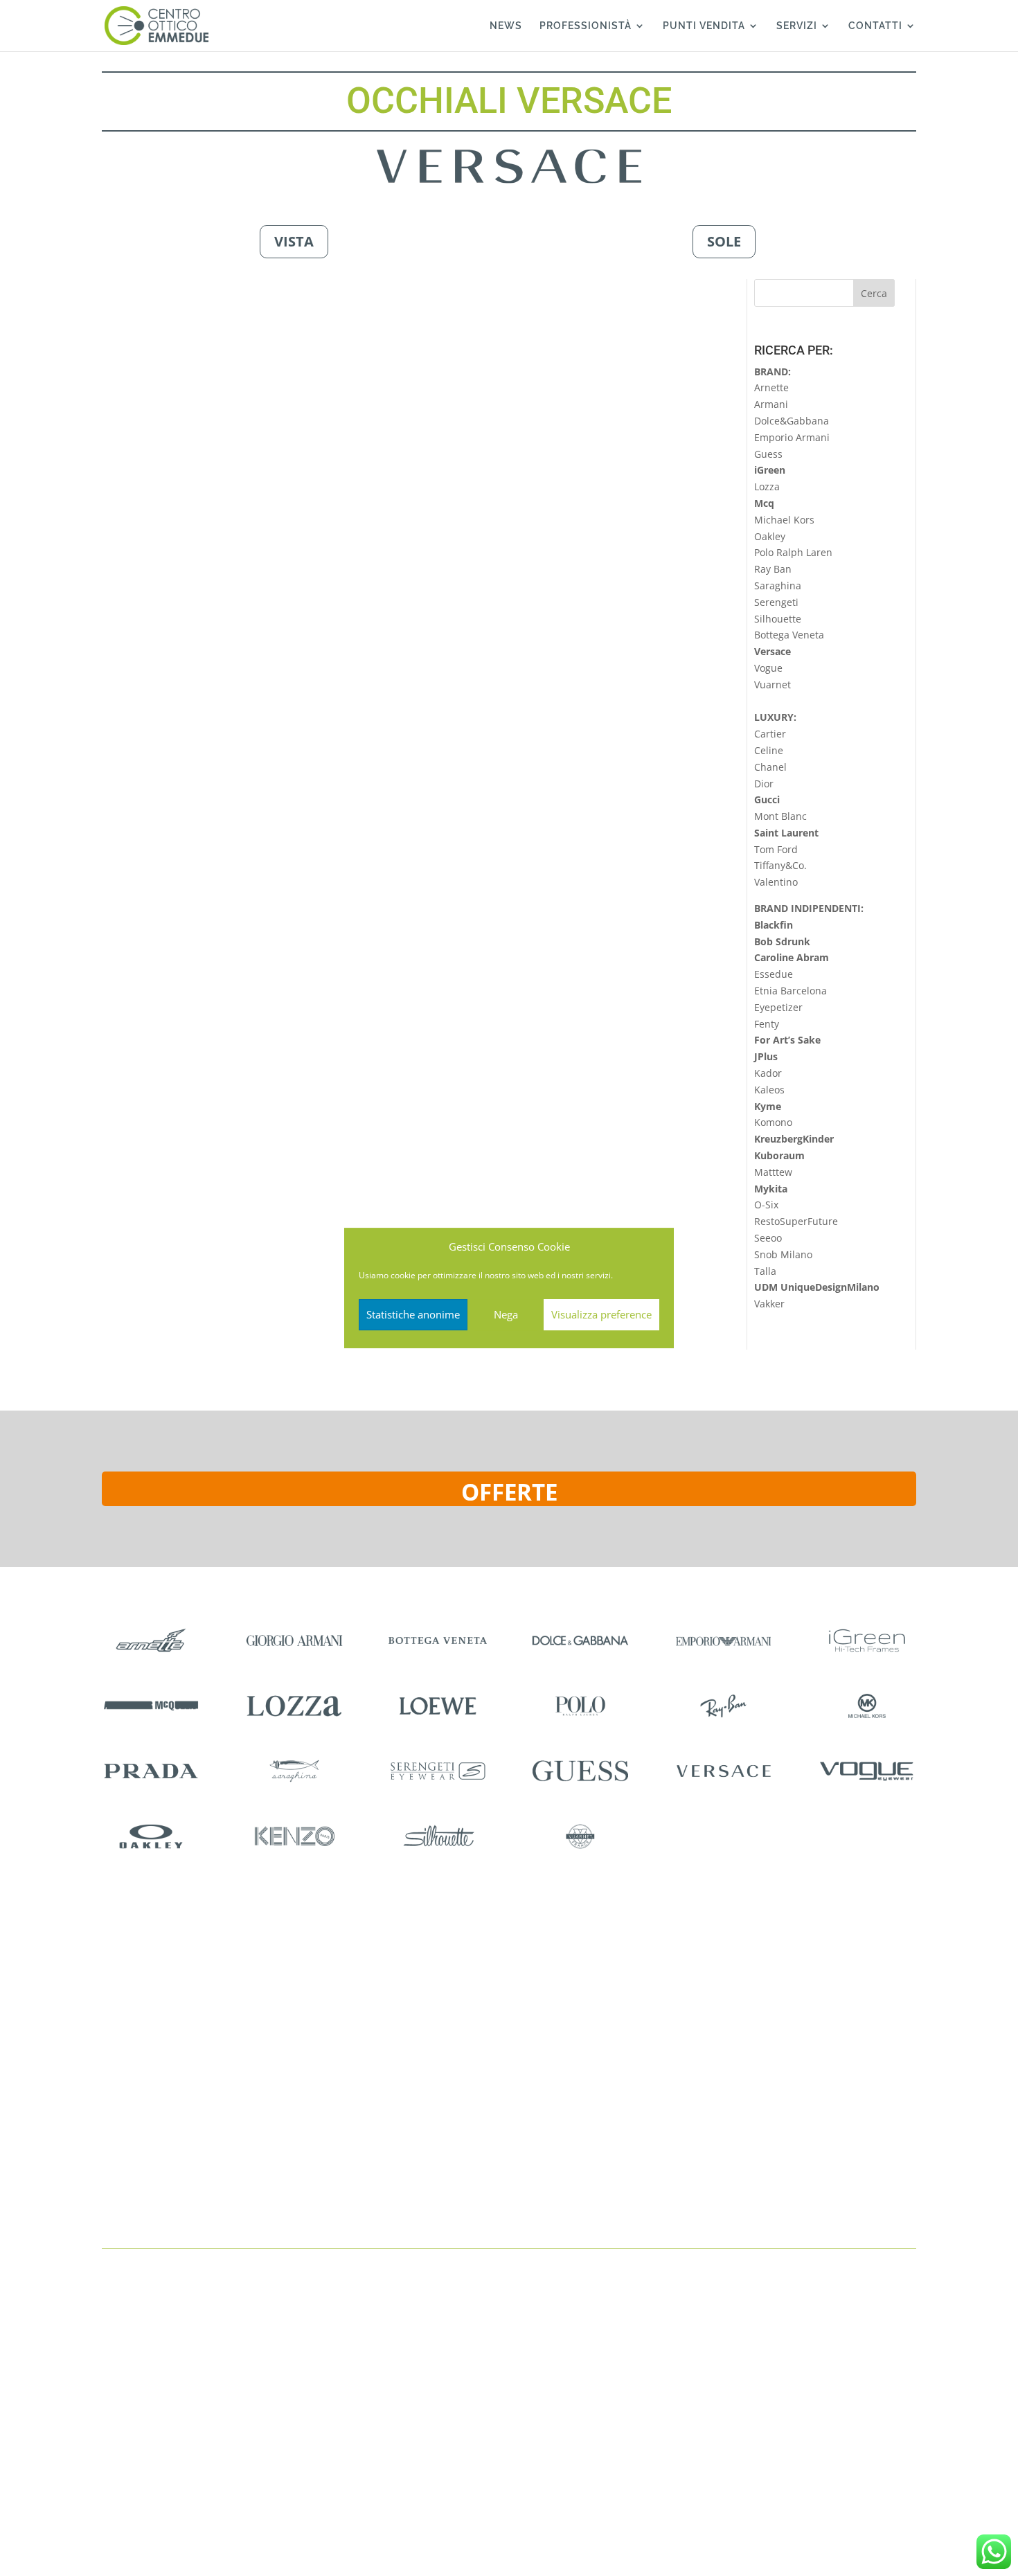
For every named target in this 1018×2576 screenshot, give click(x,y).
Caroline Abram (792, 957)
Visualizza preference (601, 1314)
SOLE (724, 241)
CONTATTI (875, 26)
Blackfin (774, 925)
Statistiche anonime (413, 1314)
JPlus (766, 1056)
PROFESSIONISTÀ (586, 26)
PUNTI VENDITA (704, 26)
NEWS (506, 26)
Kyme (768, 1106)
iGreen (770, 470)
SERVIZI (797, 26)
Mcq (764, 503)
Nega (506, 1314)
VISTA (294, 241)
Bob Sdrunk (782, 941)
